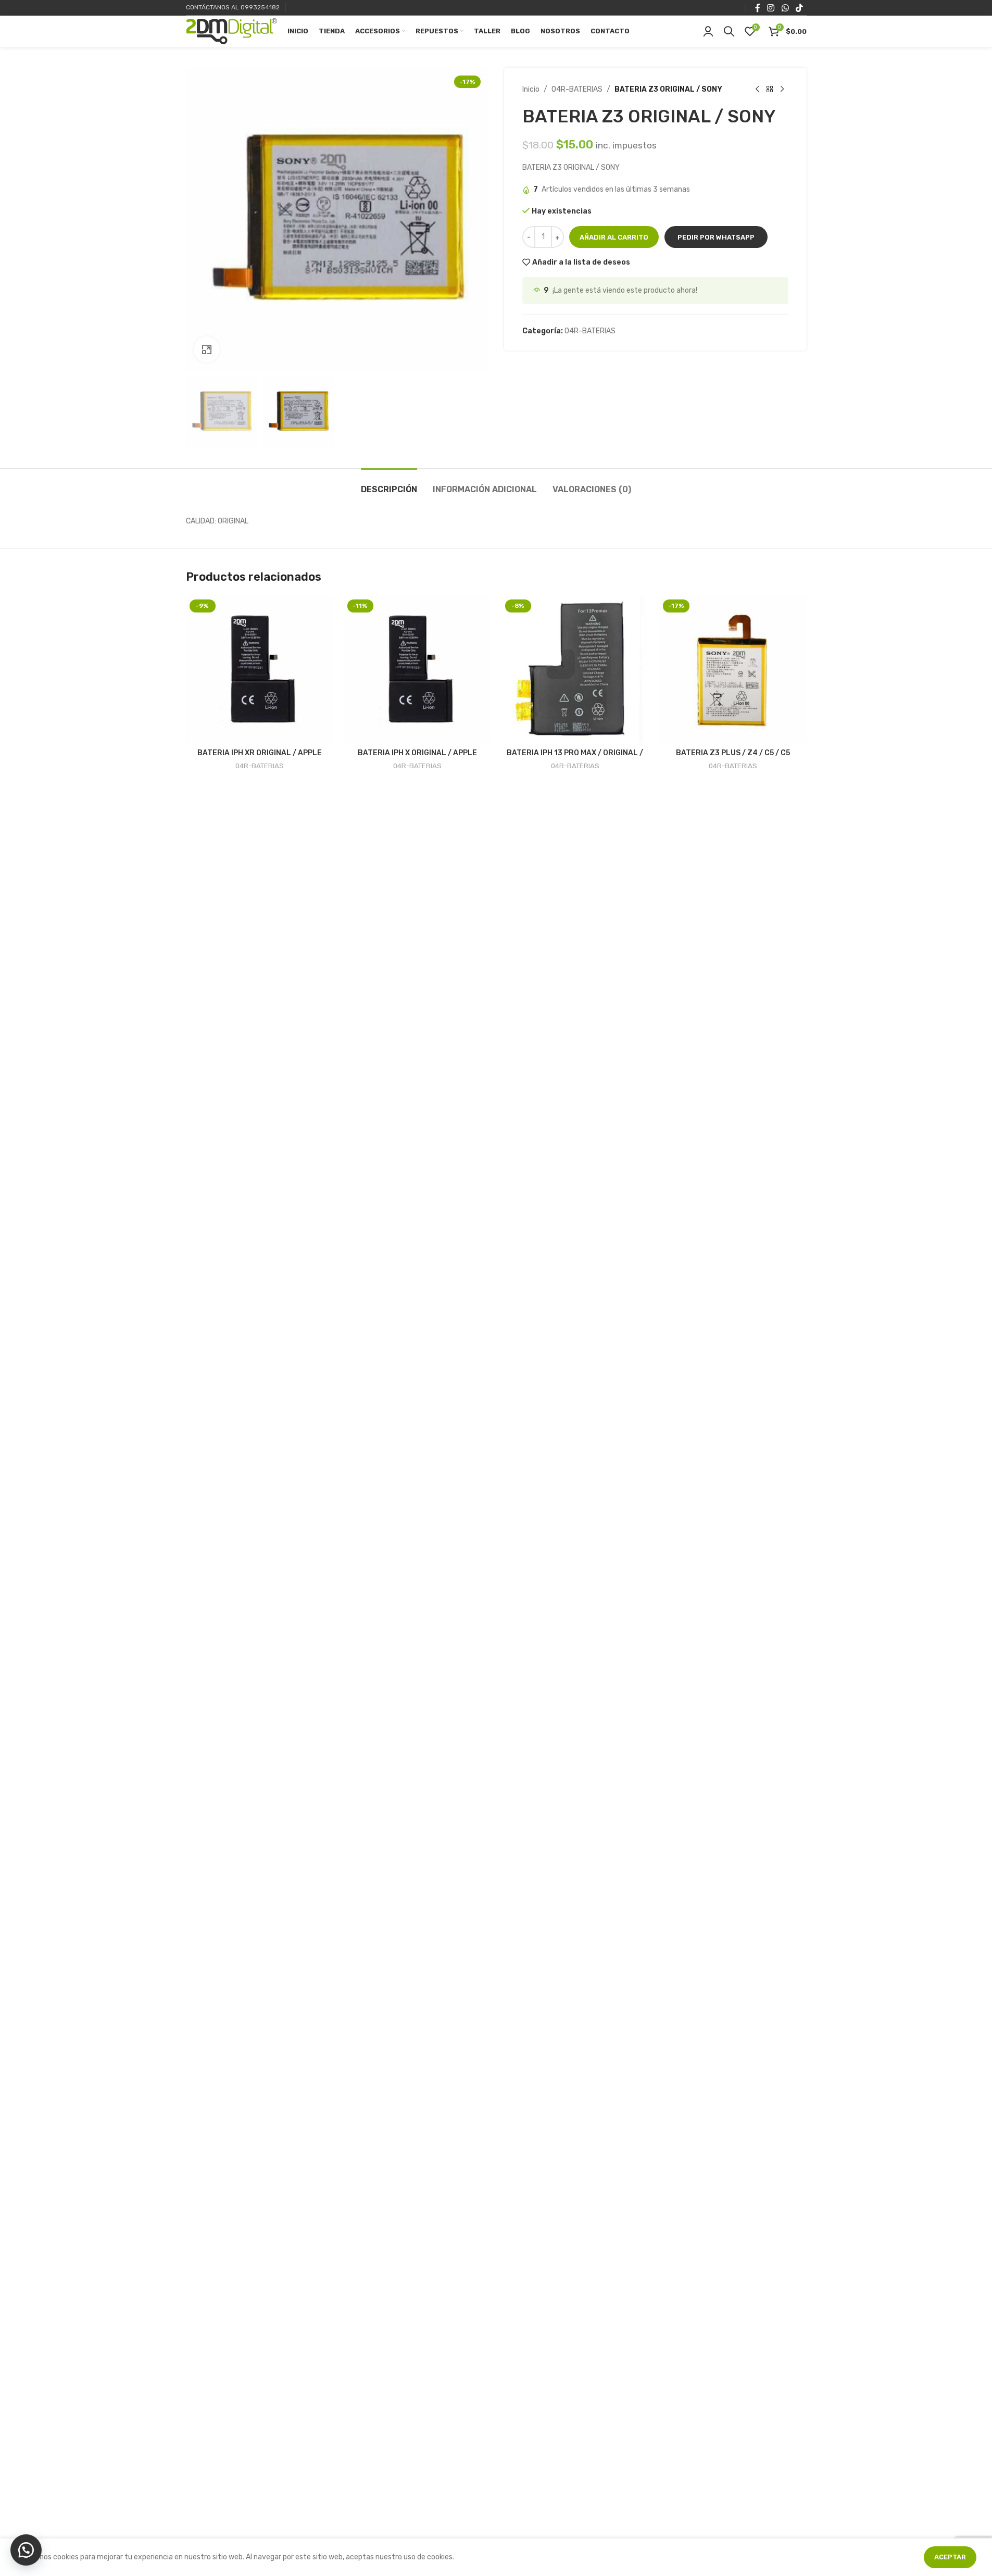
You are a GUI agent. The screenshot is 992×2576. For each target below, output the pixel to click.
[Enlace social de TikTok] (799, 8)
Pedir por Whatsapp (716, 237)
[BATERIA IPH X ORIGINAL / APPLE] (417, 670)
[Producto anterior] (757, 90)
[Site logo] (231, 31)
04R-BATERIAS (577, 89)
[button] (716, 237)
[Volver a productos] (770, 90)
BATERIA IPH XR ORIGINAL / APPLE (260, 753)
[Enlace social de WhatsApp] (785, 8)
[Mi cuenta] (708, 31)
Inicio (531, 89)
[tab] (389, 484)
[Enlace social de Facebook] (758, 8)
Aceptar (950, 2557)
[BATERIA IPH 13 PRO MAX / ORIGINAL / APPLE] (575, 670)
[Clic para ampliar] (207, 349)
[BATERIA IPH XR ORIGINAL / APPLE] (260, 670)
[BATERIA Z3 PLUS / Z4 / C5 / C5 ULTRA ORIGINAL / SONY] (733, 670)
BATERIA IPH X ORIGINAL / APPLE (417, 753)
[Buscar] (729, 31)
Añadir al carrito (614, 237)
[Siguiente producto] (782, 90)
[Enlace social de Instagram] (771, 8)
